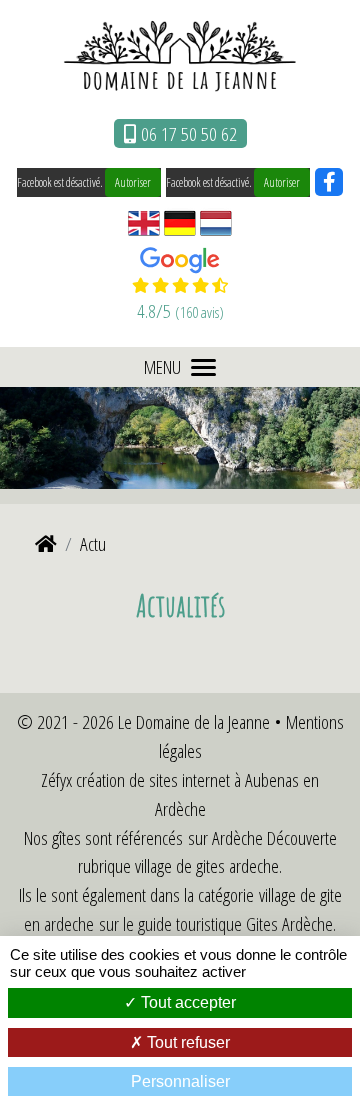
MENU (162, 366)
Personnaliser (180, 1081)
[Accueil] (46, 543)
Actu (93, 543)
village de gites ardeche (207, 865)
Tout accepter (186, 1002)
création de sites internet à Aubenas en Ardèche (197, 794)
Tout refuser (186, 1042)
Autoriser (133, 182)
